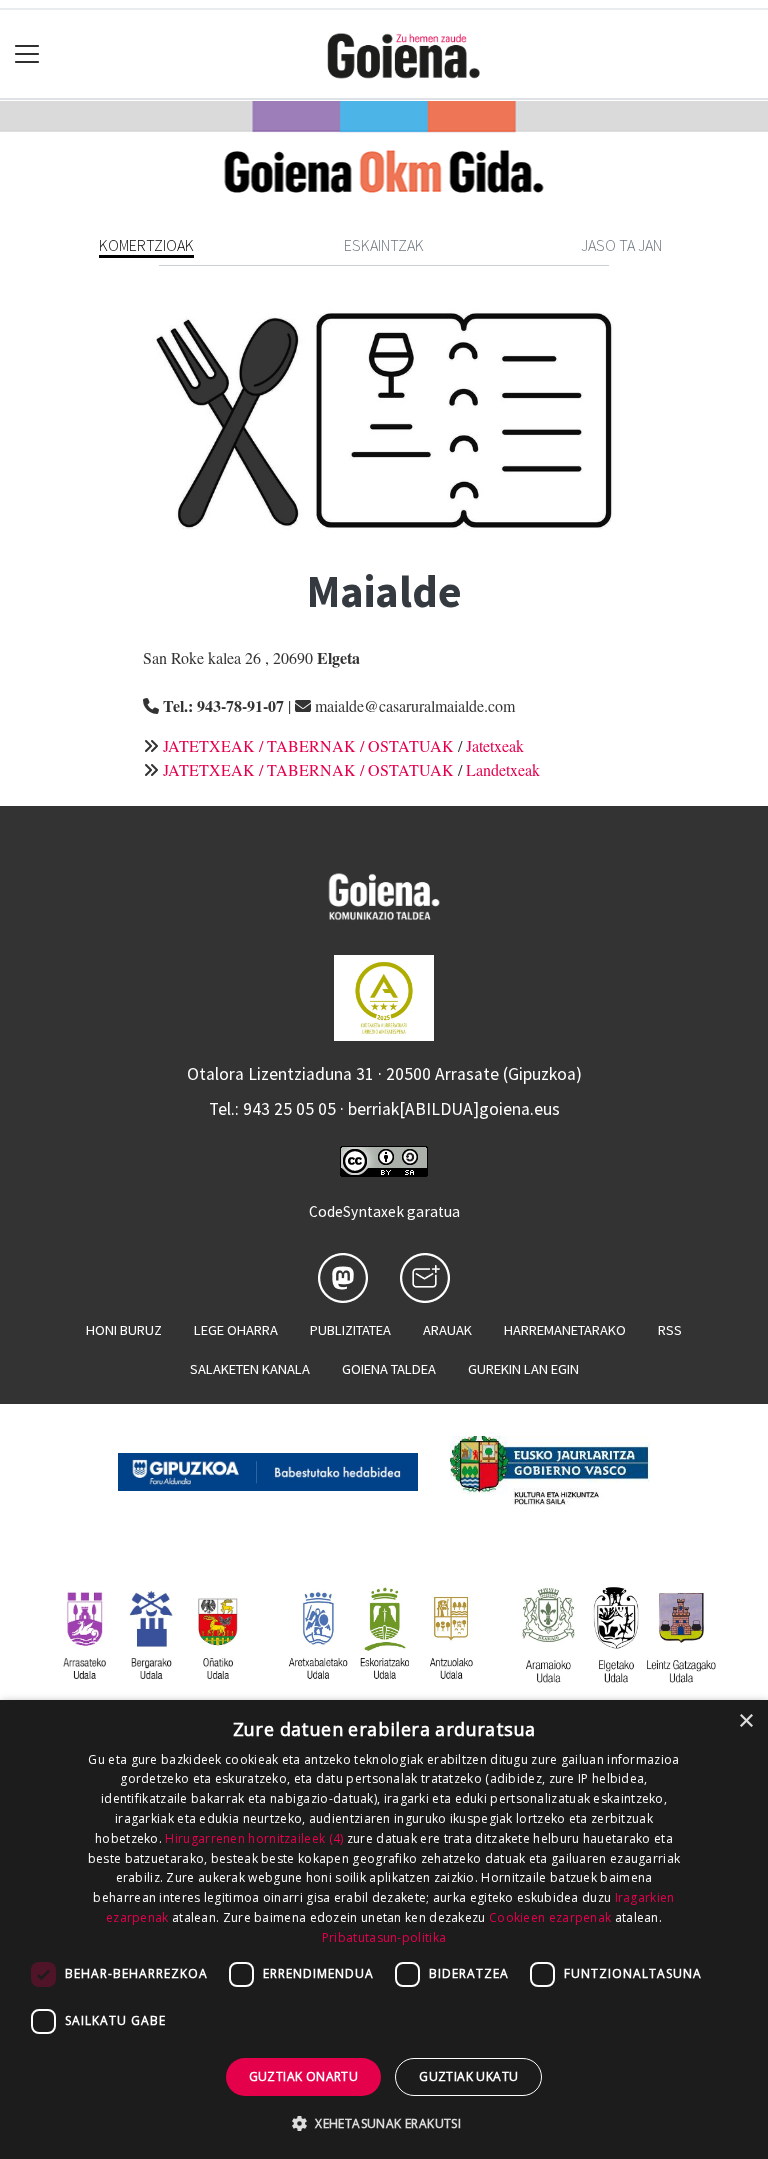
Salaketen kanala (250, 1369)
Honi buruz (124, 1330)
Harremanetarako (565, 1330)
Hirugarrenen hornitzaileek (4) (254, 1838)
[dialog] (384, 1929)
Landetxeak (503, 769)
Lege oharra (236, 1330)
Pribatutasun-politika (384, 1937)
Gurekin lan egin (523, 1369)
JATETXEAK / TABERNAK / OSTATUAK (308, 745)
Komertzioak (146, 245)
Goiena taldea (389, 1369)
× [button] (745, 1721)
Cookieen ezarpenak (550, 1917)
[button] (384, 2123)
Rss (670, 1330)
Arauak (447, 1330)
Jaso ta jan (621, 245)
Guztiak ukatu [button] (468, 2076)
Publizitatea (350, 1330)
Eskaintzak (384, 245)
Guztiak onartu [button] (304, 2076)
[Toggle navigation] (27, 54)
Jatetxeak (495, 745)
